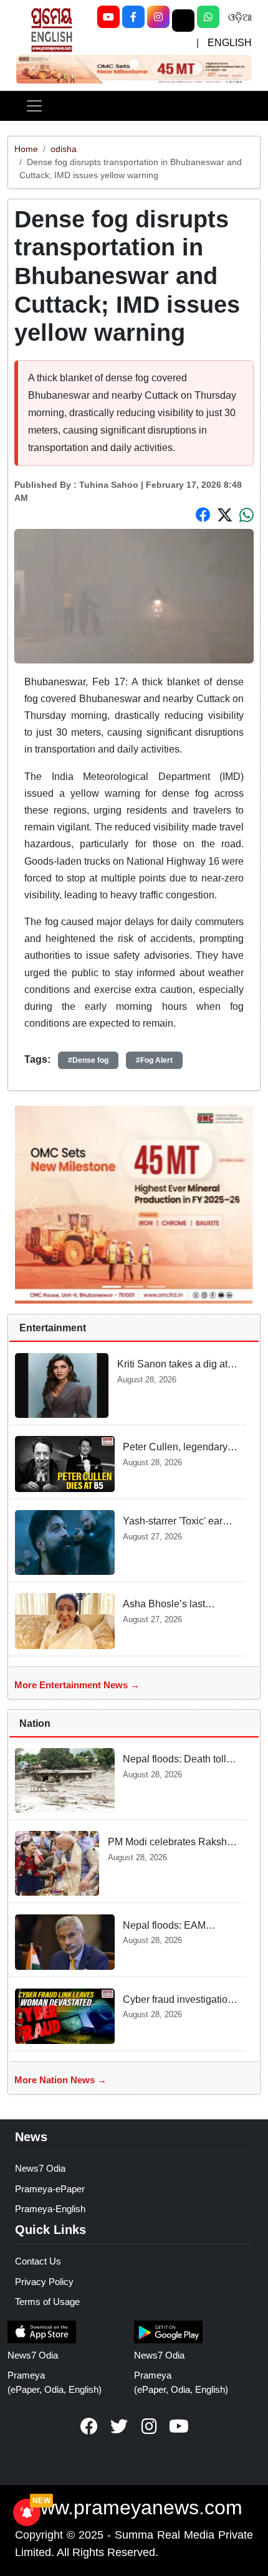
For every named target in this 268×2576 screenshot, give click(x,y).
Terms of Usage (47, 2302)
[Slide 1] (134, 64)
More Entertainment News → (77, 1685)
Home (26, 149)
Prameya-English (50, 2209)
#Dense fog (88, 1060)
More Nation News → (60, 2080)
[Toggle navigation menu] (34, 106)
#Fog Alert (154, 1060)
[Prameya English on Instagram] (149, 2426)
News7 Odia (40, 2168)
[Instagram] (158, 17)
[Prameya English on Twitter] (119, 2426)
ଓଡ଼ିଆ (240, 17)
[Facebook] (133, 17)
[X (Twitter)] (183, 21)
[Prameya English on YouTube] (179, 2426)
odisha (64, 149)
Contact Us (38, 2261)
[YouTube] (108, 17)
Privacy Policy (44, 2282)
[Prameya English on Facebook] (89, 2426)
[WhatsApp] (208, 17)
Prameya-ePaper (50, 2189)
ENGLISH (230, 43)
